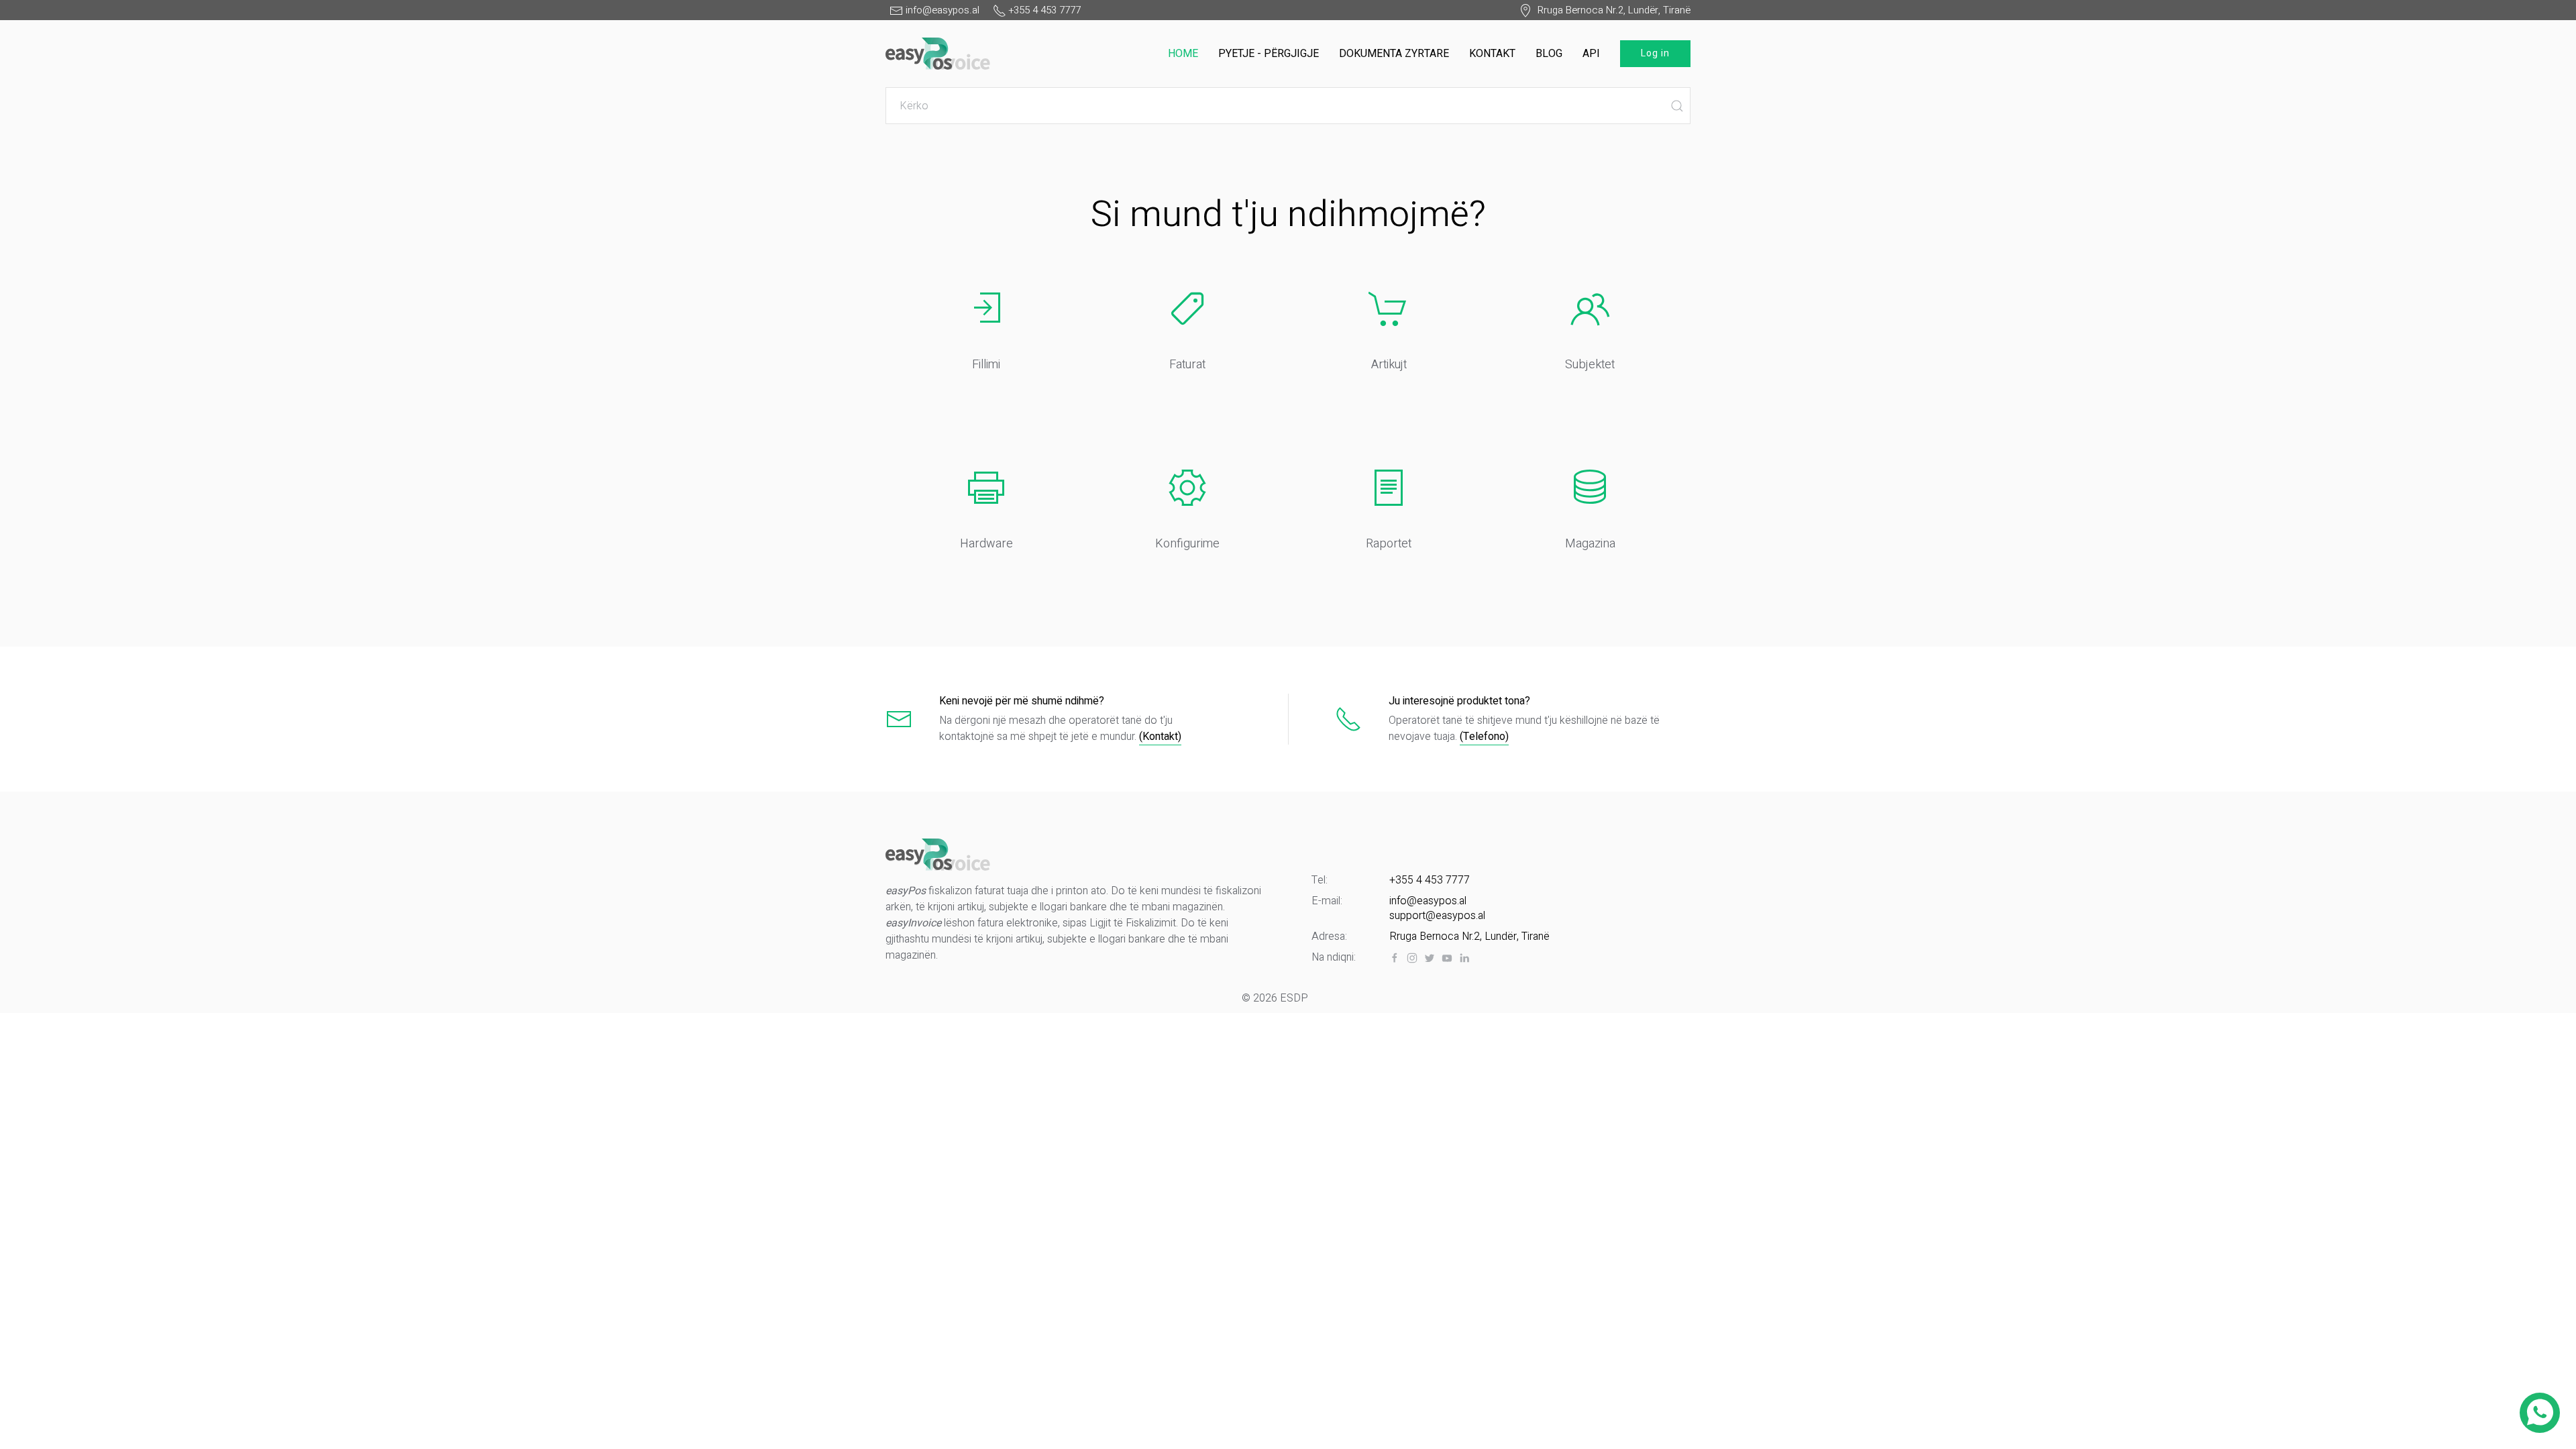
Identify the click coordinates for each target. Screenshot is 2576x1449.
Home (1183, 54)
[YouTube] (1447, 958)
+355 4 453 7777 (1430, 880)
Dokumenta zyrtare (1394, 54)
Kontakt (1492, 54)
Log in (1655, 53)
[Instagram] (1412, 958)
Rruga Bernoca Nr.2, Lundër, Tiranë (1611, 10)
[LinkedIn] (1464, 958)
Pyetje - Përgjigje (1269, 54)
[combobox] (1288, 106)
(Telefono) (1484, 737)
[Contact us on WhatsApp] (2540, 1413)
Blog (1549, 54)
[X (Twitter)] (1430, 958)
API (1591, 54)
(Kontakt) (1160, 737)
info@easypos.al (1428, 901)
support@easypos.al (1437, 916)
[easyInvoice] (938, 51)
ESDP (1294, 998)
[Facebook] (1395, 958)
